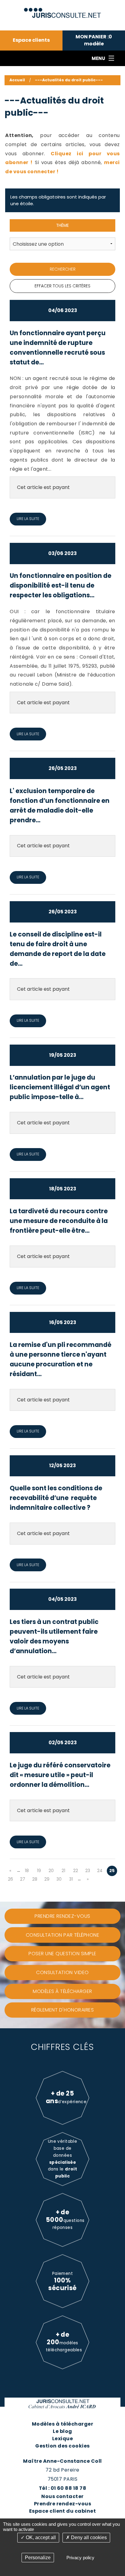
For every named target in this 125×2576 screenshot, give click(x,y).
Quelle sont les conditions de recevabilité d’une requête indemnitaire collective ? (56, 1498)
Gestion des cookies (62, 2446)
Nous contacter (62, 2496)
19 (39, 1871)
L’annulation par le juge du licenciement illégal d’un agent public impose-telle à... (60, 1087)
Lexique (62, 2439)
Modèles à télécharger (62, 2424)
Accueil (17, 80)
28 (35, 1879)
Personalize (38, 2558)
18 (27, 1871)
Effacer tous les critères (62, 286)
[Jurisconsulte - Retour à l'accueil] (63, 10)
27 (23, 1879)
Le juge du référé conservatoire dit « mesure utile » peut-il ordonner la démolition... (60, 1775)
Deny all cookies (88, 2537)
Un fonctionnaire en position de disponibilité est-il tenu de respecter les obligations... (61, 585)
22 (76, 1871)
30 (59, 1879)
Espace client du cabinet (63, 2511)
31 (71, 1879)
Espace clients (31, 40)
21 (63, 1871)
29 (47, 1879)
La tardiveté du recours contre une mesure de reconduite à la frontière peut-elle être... (59, 1221)
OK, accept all (40, 2537)
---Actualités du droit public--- (69, 80)
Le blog (62, 2431)
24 (100, 1871)
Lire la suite (28, 519)
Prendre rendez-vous (62, 2504)
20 (51, 1871)
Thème (62, 225)
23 (88, 1871)
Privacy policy (80, 2558)
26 (10, 1879)
